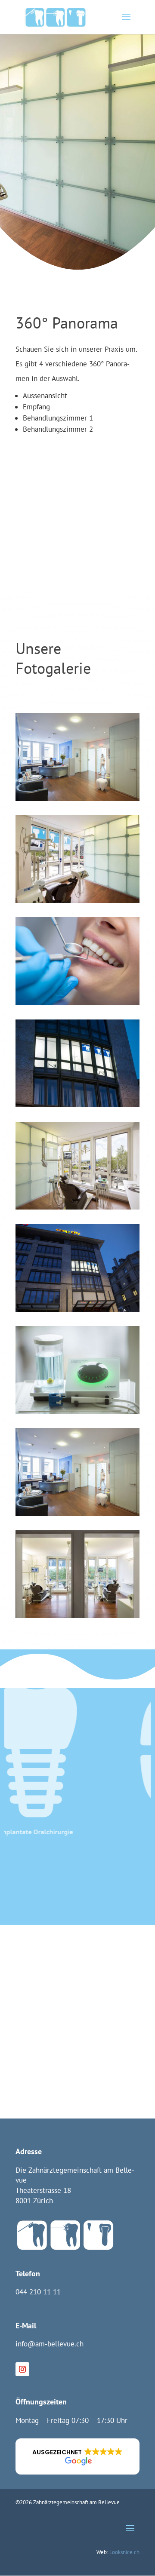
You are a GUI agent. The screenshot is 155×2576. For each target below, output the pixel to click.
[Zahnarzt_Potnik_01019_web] (77, 1369)
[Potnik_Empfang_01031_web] (77, 1471)
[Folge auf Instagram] (22, 2369)
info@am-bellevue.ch (50, 2344)
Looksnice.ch (124, 2552)
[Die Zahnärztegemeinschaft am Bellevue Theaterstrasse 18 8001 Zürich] (77, 1062)
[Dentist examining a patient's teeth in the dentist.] (77, 961)
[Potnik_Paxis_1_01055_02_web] (77, 1165)
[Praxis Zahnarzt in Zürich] (77, 858)
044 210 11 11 (38, 2292)
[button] (77, 2456)
